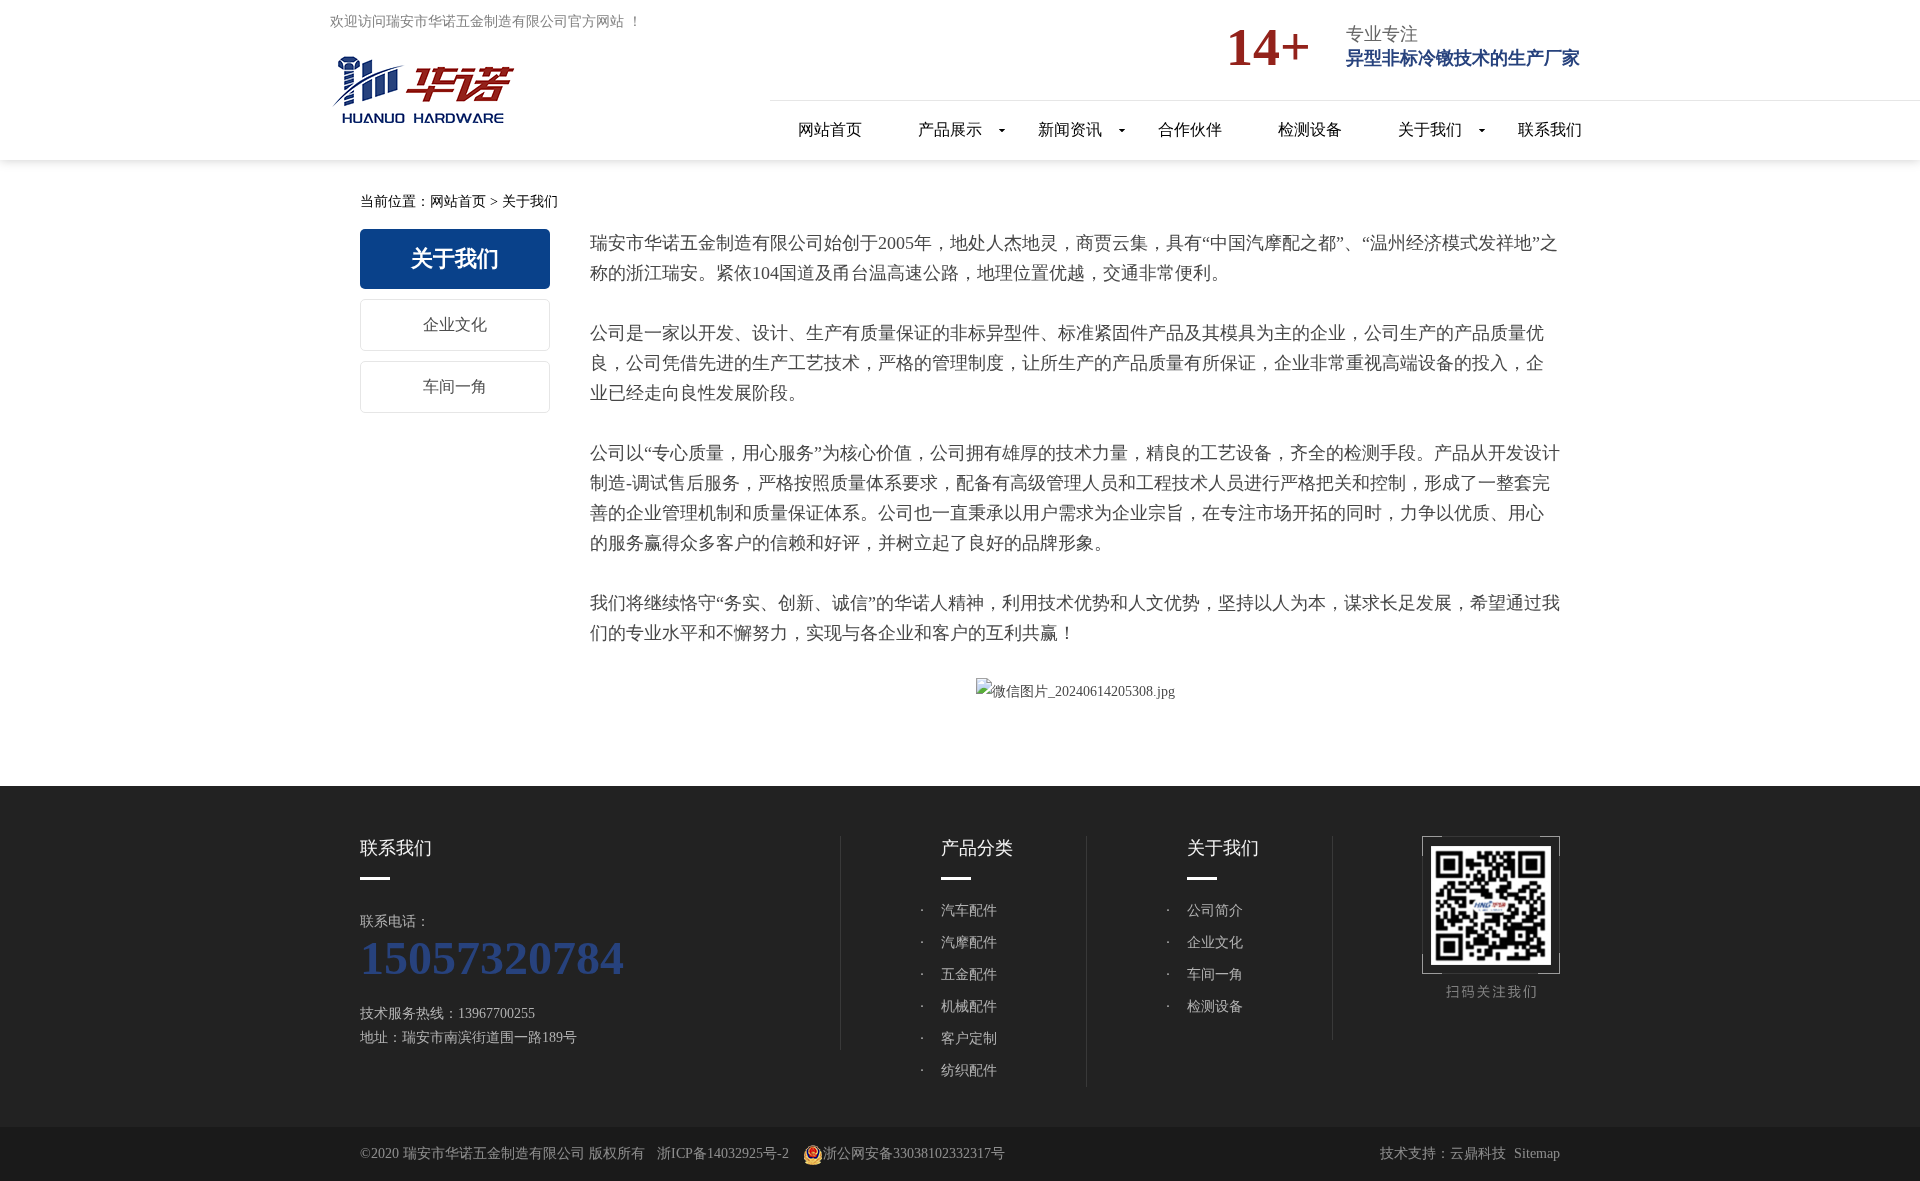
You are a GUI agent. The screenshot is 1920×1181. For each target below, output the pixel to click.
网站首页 (458, 201)
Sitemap (1537, 1153)
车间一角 (455, 386)
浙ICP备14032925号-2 (723, 1153)
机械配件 (969, 1006)
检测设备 (1215, 1006)
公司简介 (1215, 910)
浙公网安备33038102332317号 (914, 1153)
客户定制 (969, 1038)
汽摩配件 (969, 942)
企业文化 (455, 324)
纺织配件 (969, 1070)
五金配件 (969, 974)
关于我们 (530, 201)
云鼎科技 (1478, 1153)
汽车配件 (969, 910)
